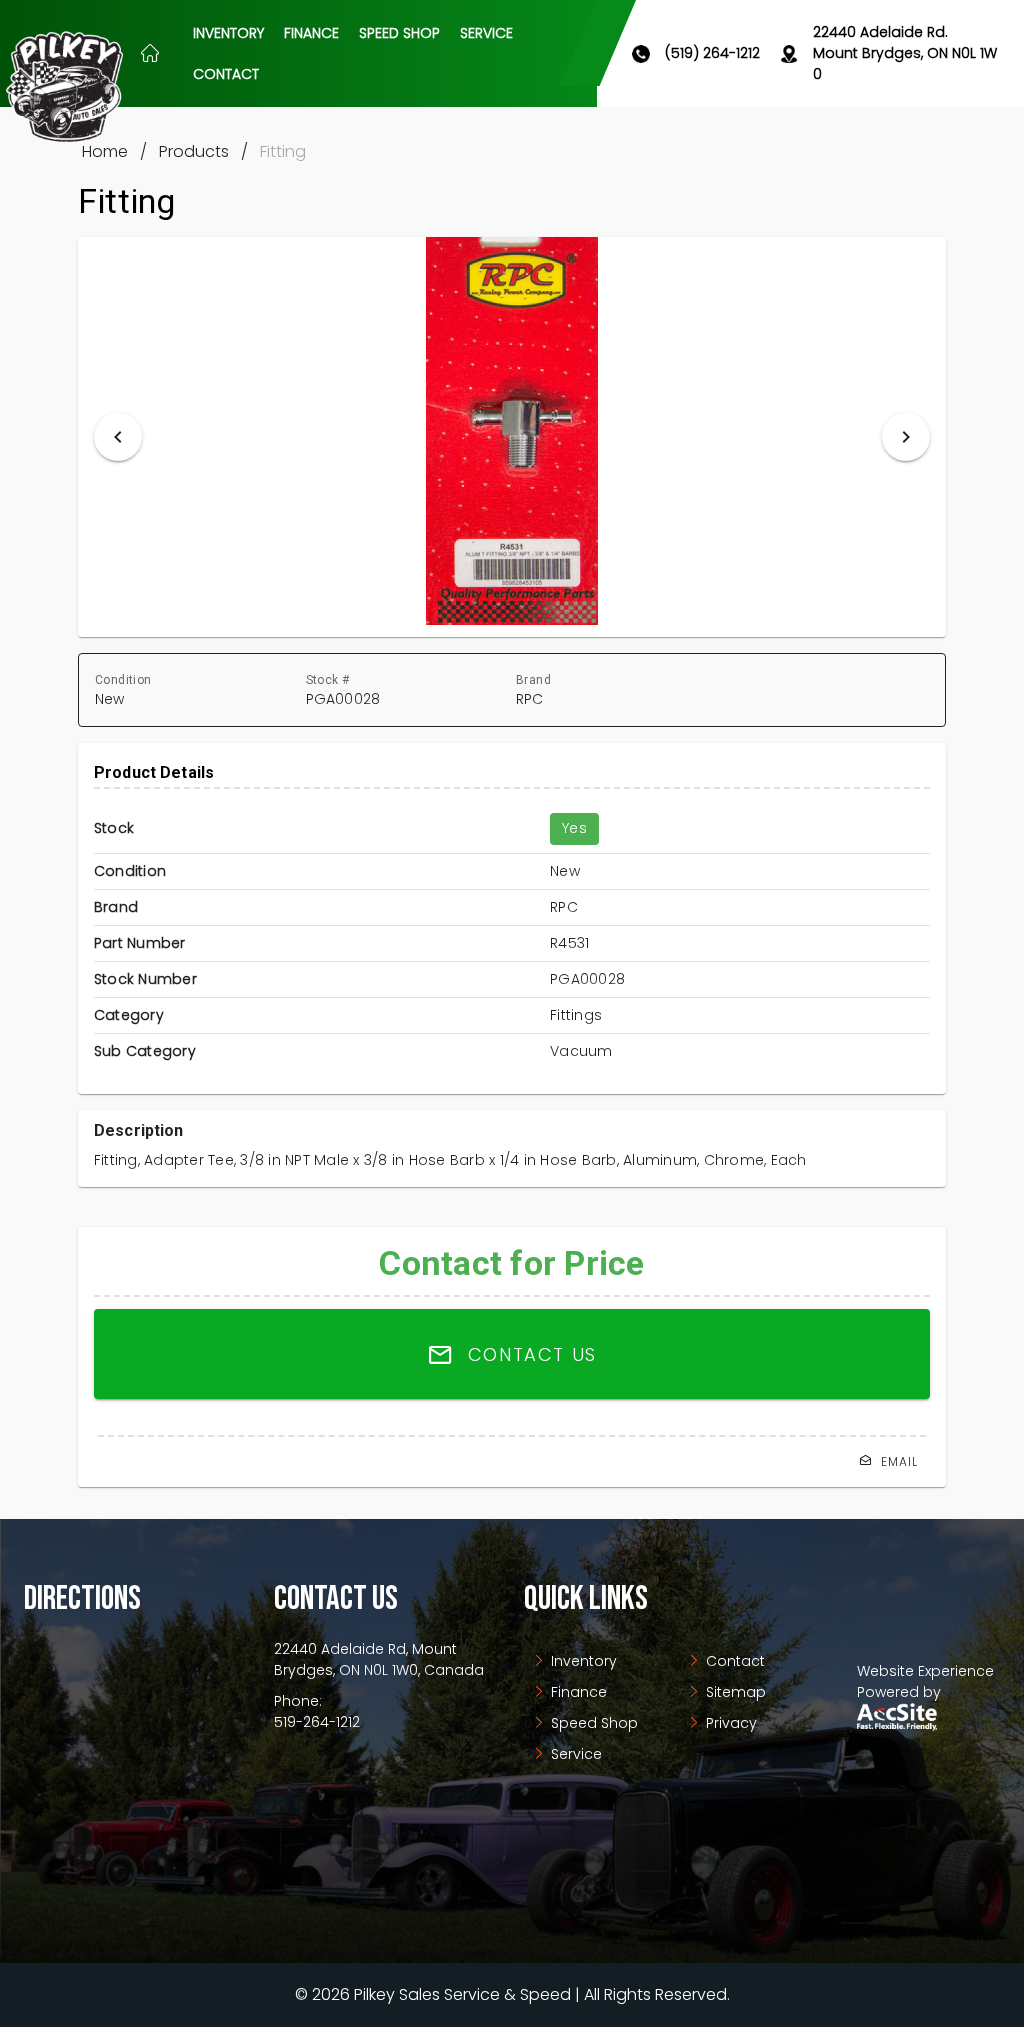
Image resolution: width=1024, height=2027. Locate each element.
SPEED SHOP (399, 33)
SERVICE (486, 33)
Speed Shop (592, 1723)
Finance (577, 1692)
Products (194, 151)
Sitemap (734, 1692)
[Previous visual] (118, 437)
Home (105, 151)
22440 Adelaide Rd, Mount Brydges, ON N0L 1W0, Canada (379, 1659)
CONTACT (226, 74)
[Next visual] (906, 437)
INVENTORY (228, 33)
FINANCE (311, 33)
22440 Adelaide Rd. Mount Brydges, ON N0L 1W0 (905, 53)
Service (574, 1754)
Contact (733, 1661)
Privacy (729, 1723)
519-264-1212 (317, 1722)
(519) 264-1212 (712, 53)
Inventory (582, 1661)
